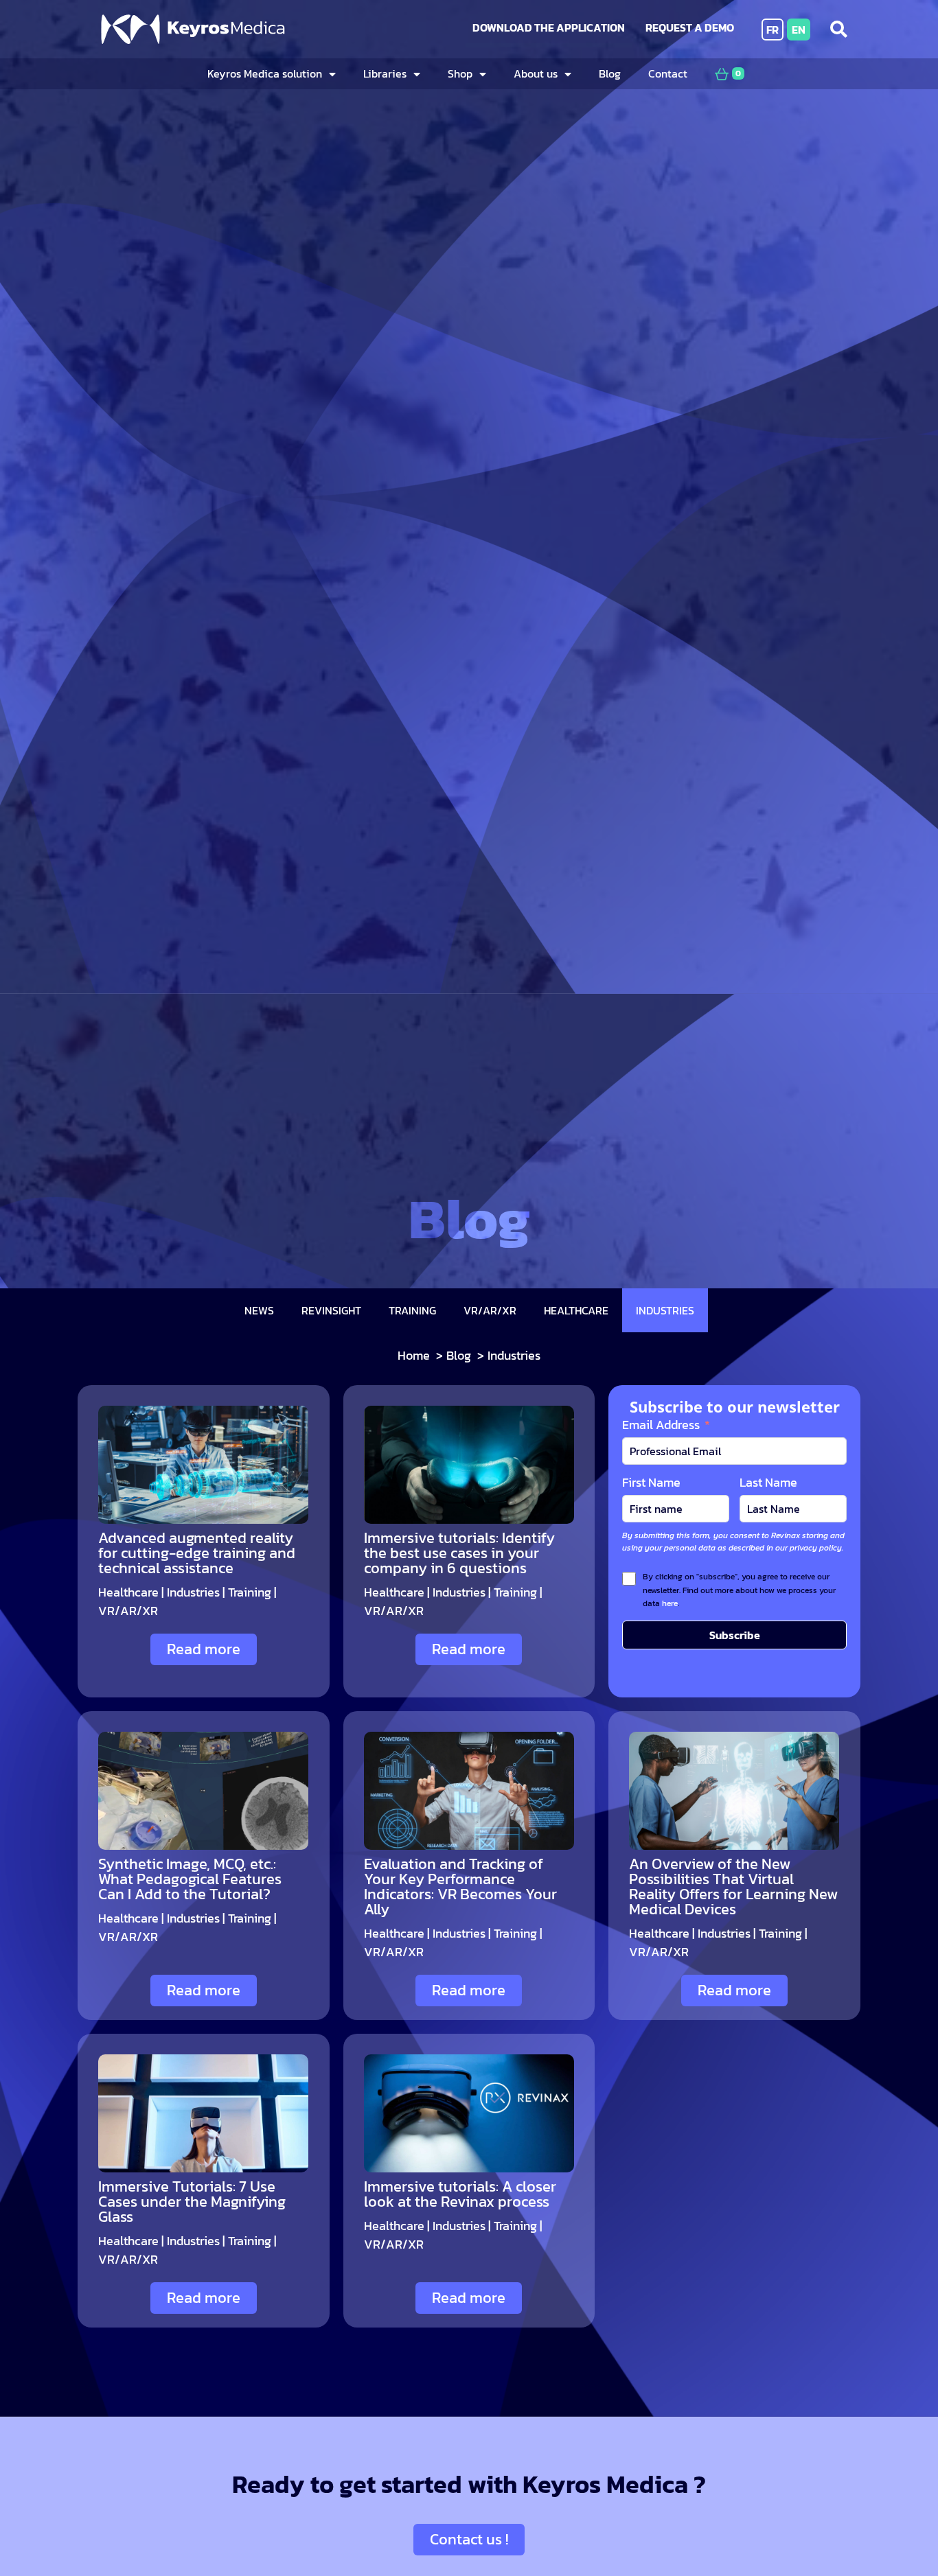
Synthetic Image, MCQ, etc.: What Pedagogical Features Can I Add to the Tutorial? (190, 1879)
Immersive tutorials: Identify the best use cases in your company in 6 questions (459, 1553)
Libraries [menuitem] (385, 73)
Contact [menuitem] (668, 73)
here (670, 1603)
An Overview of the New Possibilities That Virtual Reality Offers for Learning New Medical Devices (733, 1887)
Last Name (768, 1482)
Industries (193, 1592)
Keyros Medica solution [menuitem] (265, 73)
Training (250, 1592)
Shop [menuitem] (460, 73)
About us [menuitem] (536, 73)
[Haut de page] (893, 2526)
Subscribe (735, 1635)
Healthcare (128, 1592)
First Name (651, 1482)
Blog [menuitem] (610, 73)
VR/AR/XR (128, 1611)
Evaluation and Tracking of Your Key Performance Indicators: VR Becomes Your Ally (460, 1887)
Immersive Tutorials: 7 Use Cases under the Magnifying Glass (192, 2202)
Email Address (661, 1425)
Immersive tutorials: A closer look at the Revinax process (460, 2194)
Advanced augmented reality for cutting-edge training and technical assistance (197, 1553)
